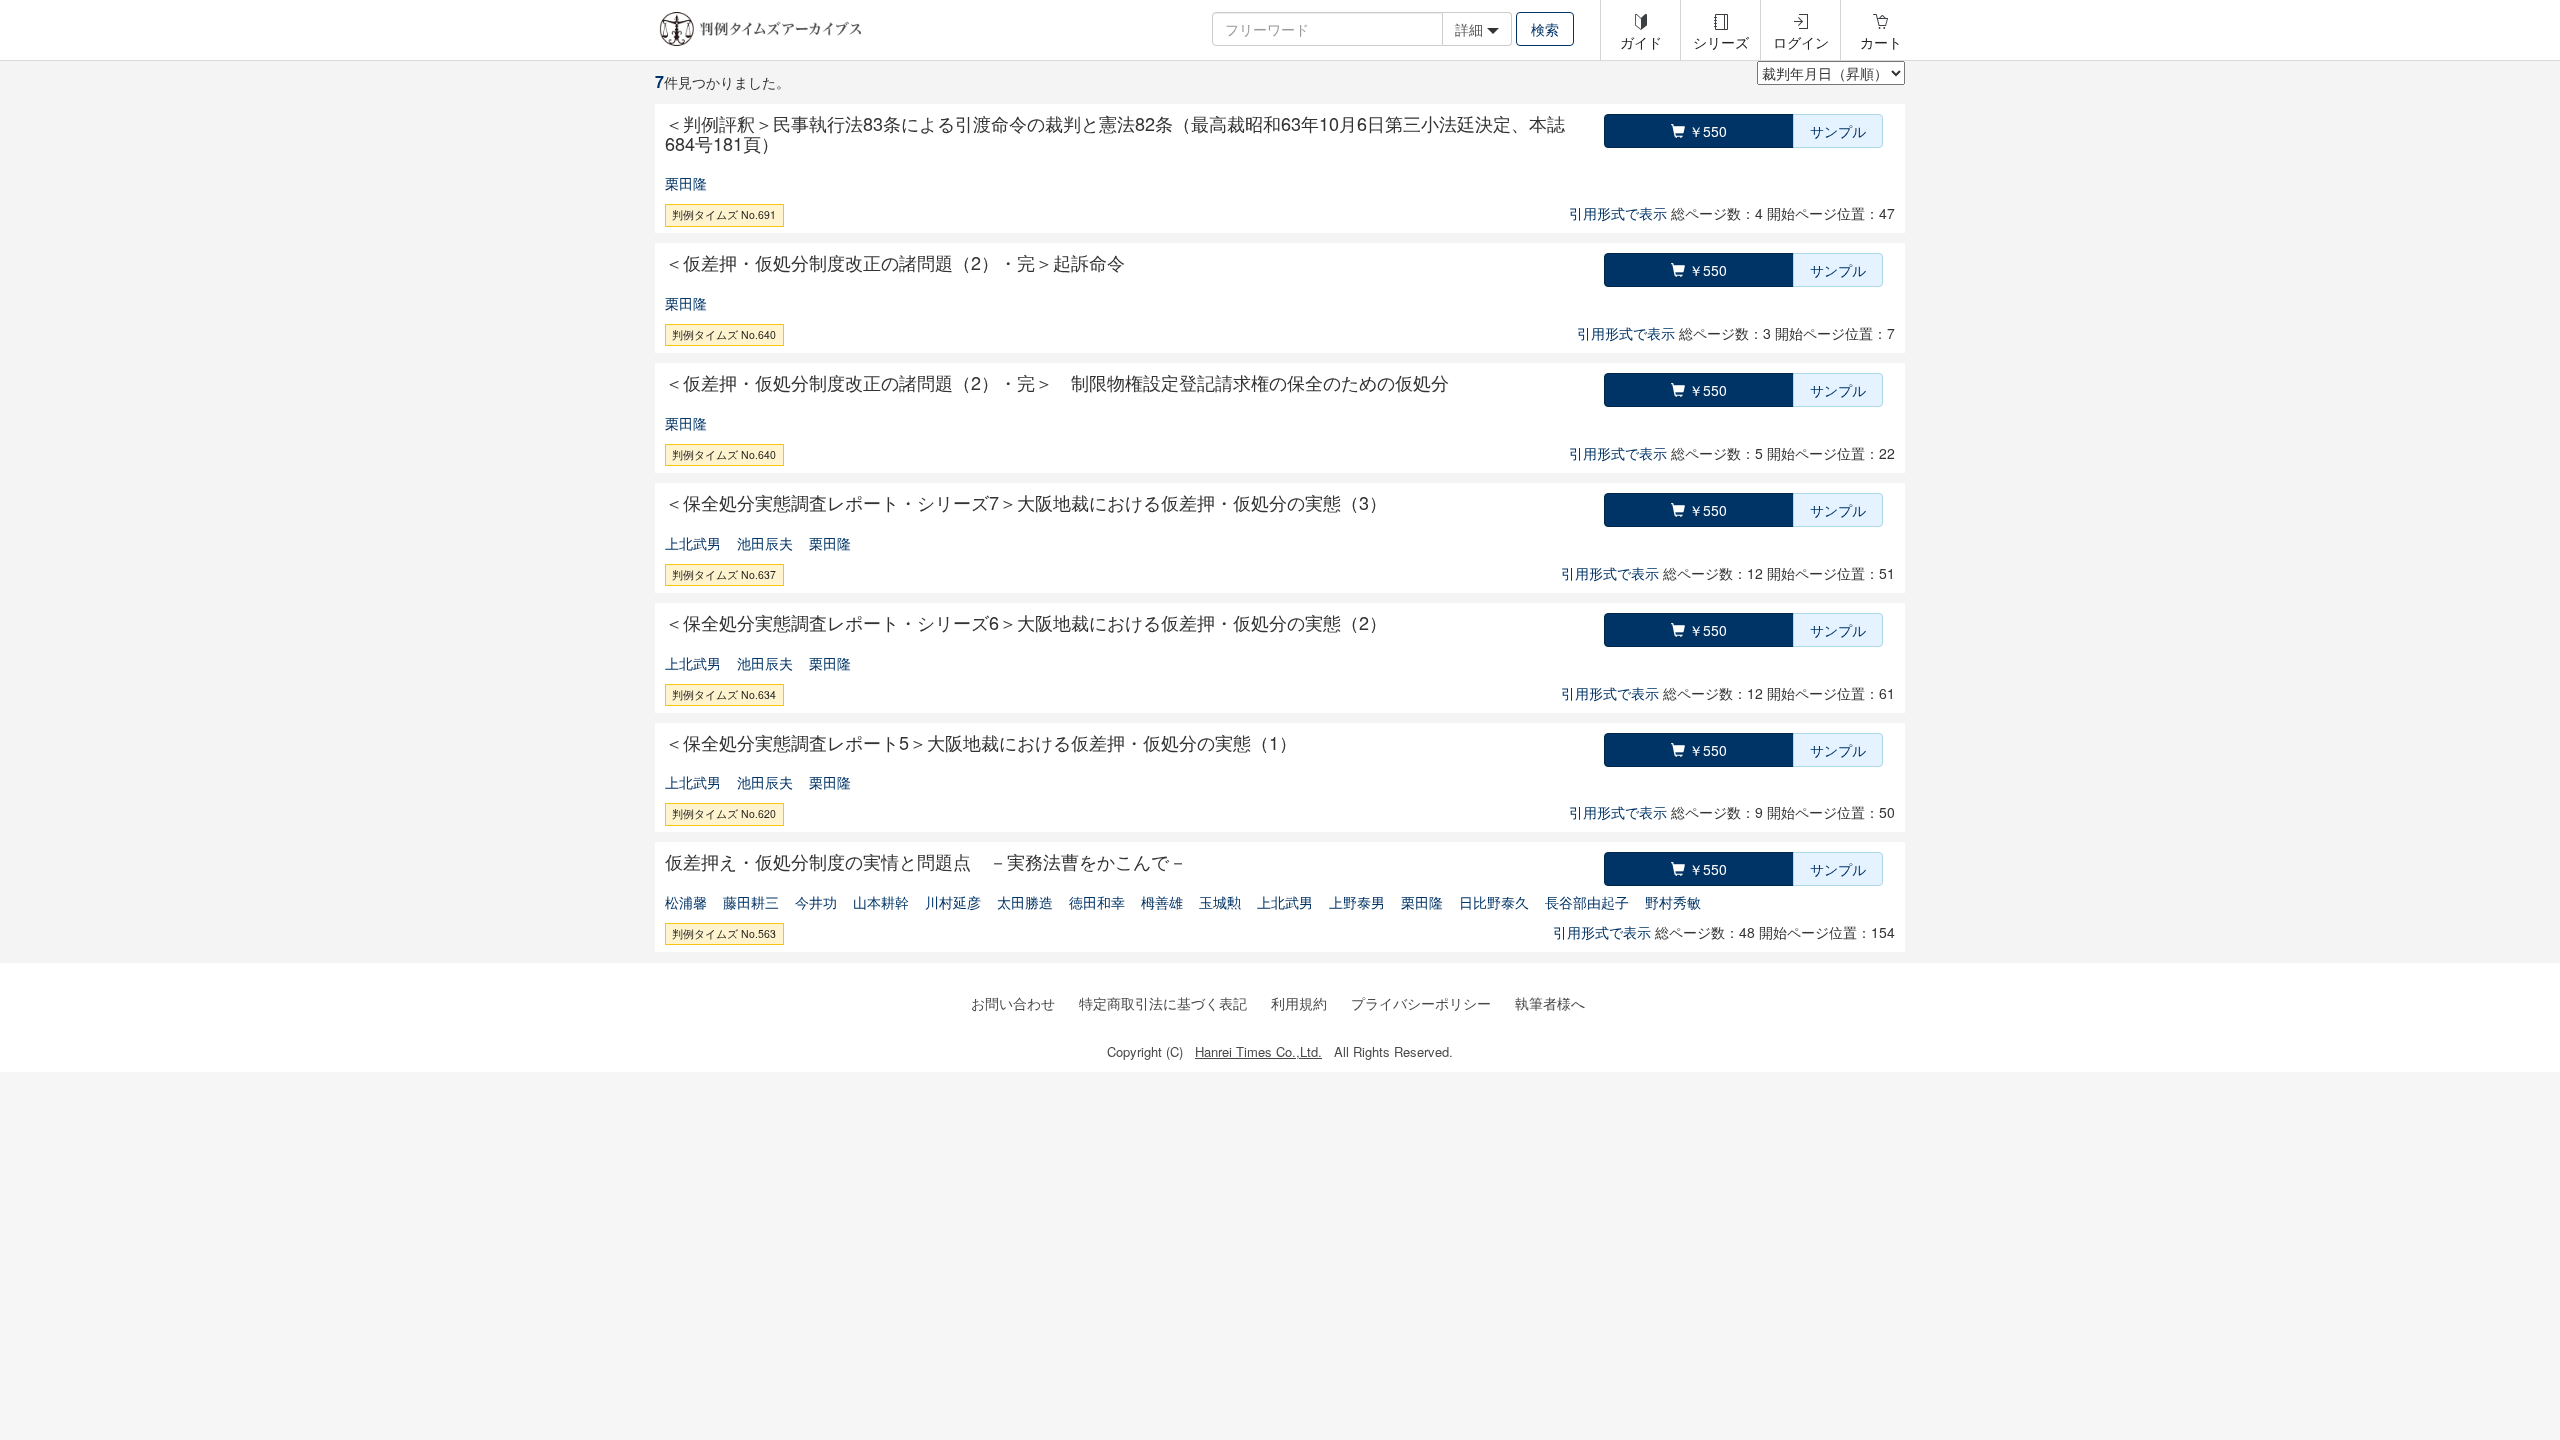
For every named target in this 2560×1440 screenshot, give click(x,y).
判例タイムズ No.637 (724, 574)
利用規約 (1299, 1003)
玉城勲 (1220, 902)
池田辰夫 (765, 543)
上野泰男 (1357, 902)
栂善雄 (1162, 902)
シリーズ (1721, 42)
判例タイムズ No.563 (724, 933)
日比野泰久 (1494, 902)
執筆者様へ (1550, 1003)
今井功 (816, 902)
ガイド (1641, 42)
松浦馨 (686, 902)
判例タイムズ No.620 (724, 813)
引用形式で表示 (1618, 213)
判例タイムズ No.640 (724, 334)
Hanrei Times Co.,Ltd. (1258, 1051)
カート (1881, 42)
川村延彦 (953, 902)
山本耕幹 (881, 902)
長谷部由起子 (1587, 902)
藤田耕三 (751, 902)
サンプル (1838, 131)
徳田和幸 (1097, 902)
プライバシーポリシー (1421, 1003)
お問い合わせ (1013, 1003)
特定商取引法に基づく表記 (1163, 1003)
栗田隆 (686, 183)
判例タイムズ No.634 (724, 694)
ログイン (1801, 42)
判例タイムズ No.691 (724, 214)
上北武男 (693, 543)
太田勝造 (1025, 902)
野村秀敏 (1673, 902)
